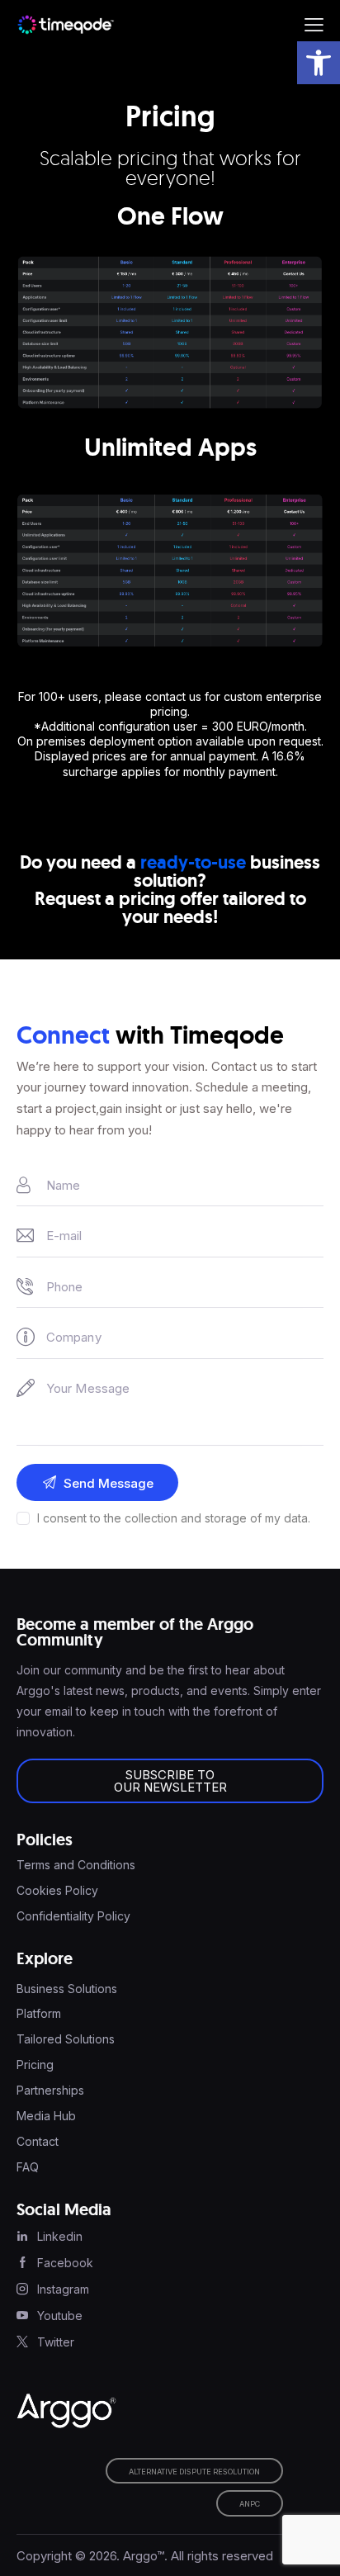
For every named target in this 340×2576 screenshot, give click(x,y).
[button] (319, 63)
